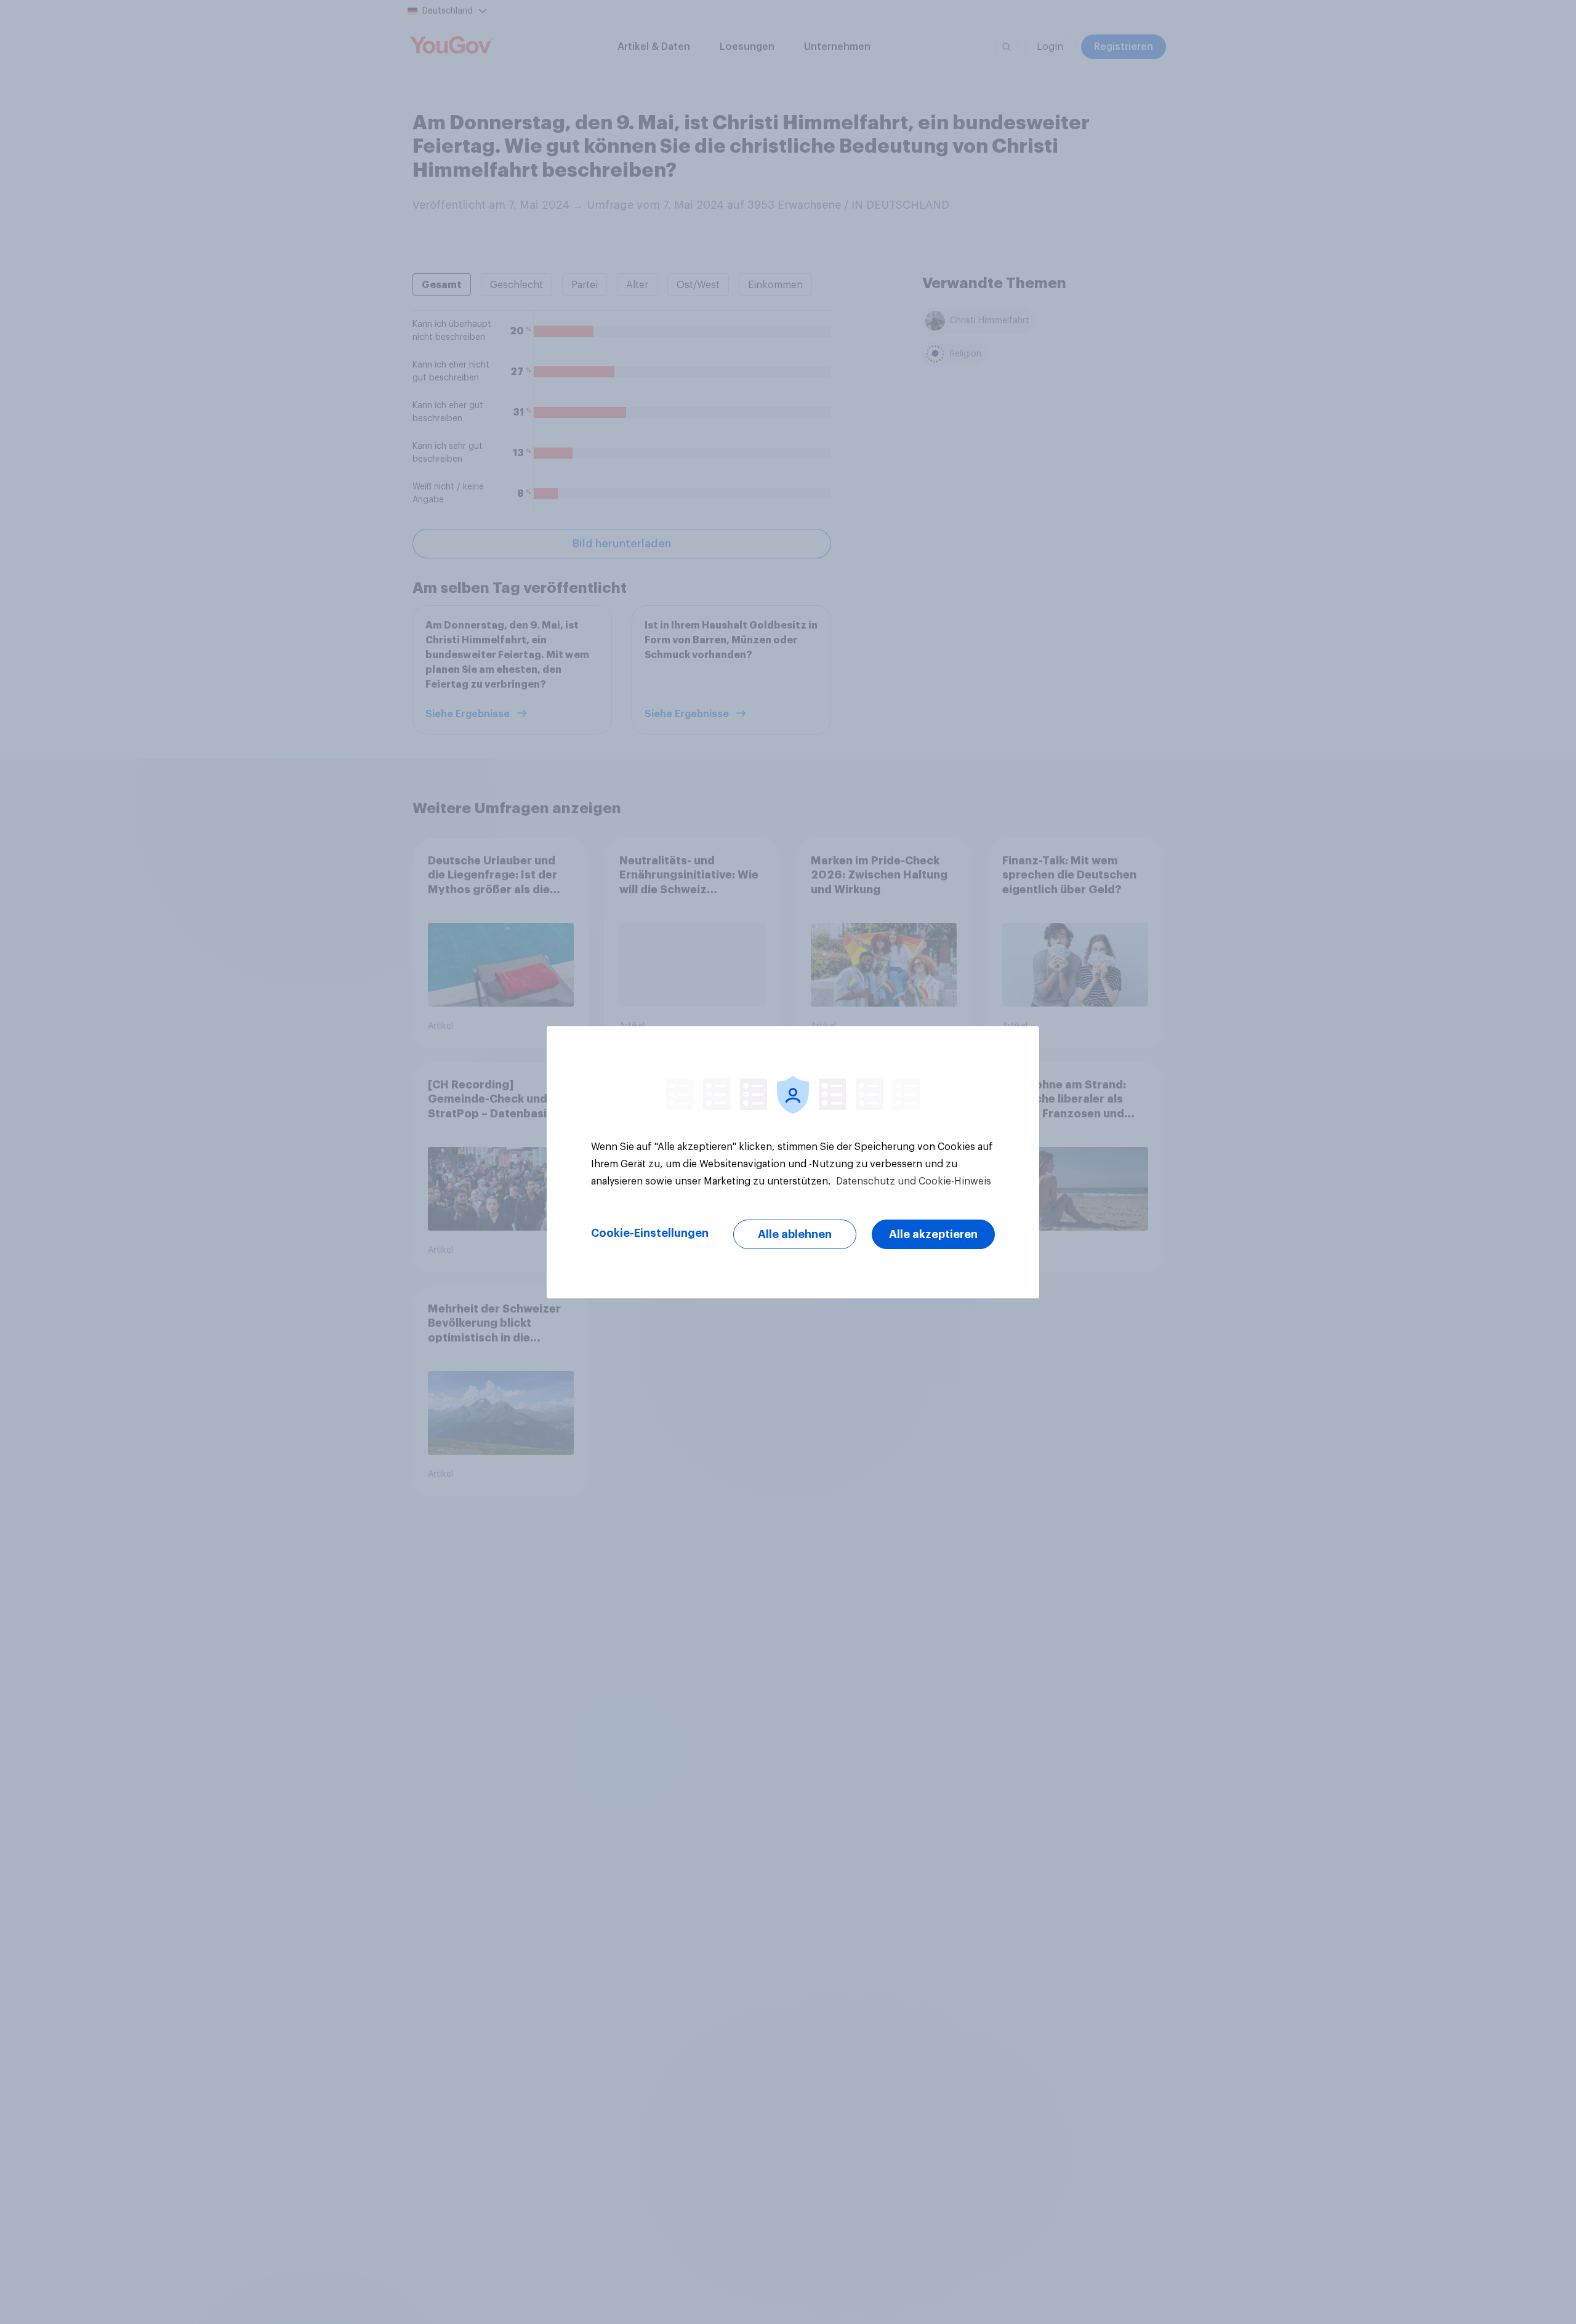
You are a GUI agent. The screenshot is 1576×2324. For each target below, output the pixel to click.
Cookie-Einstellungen (650, 1233)
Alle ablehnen (795, 1234)
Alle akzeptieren (933, 1234)
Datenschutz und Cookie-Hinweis (912, 1181)
